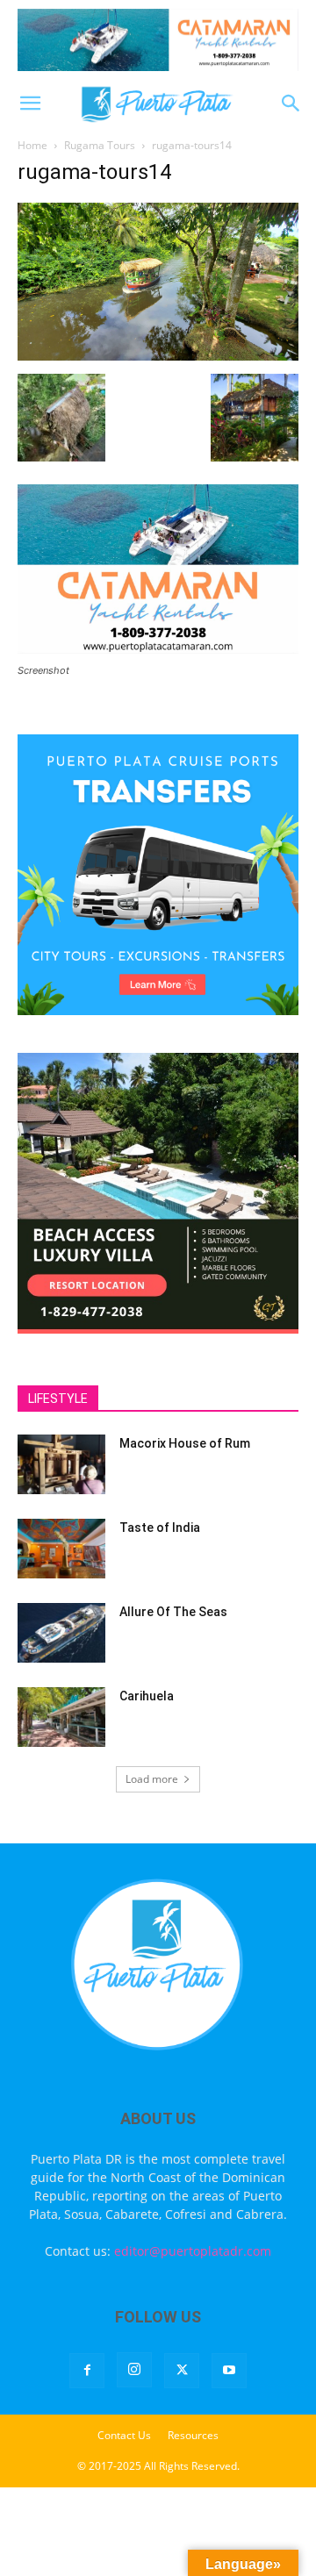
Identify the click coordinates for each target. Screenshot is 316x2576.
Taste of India (160, 1528)
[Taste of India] (61, 1549)
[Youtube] (229, 2371)
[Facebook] (87, 2371)
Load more (152, 1779)
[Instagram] (134, 2370)
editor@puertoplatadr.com (193, 2251)
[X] (182, 2371)
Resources (193, 2435)
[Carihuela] (61, 1717)
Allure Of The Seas (173, 1612)
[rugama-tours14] (158, 356)
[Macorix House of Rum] (61, 1465)
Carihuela (147, 1696)
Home (32, 145)
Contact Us (124, 2435)
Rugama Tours (100, 145)
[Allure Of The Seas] (61, 1633)
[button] (30, 104)
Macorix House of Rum (185, 1443)
